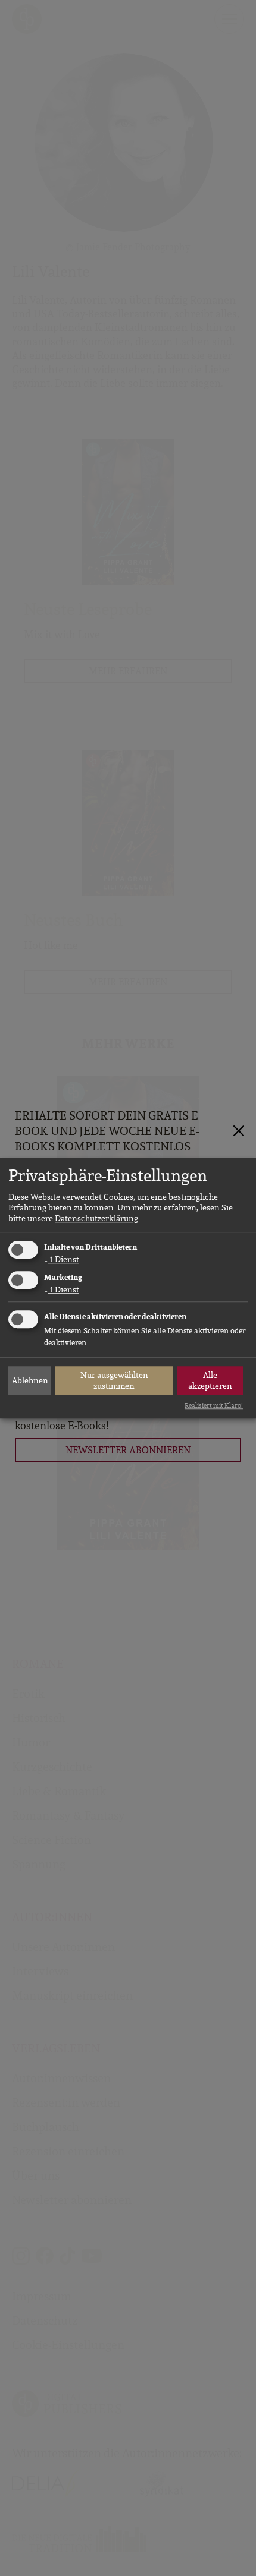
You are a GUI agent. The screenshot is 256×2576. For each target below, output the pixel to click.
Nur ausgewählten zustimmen (114, 1380)
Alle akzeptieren (210, 1380)
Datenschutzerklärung (96, 1219)
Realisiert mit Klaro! (214, 1406)
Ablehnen (30, 1380)
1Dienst (62, 1260)
